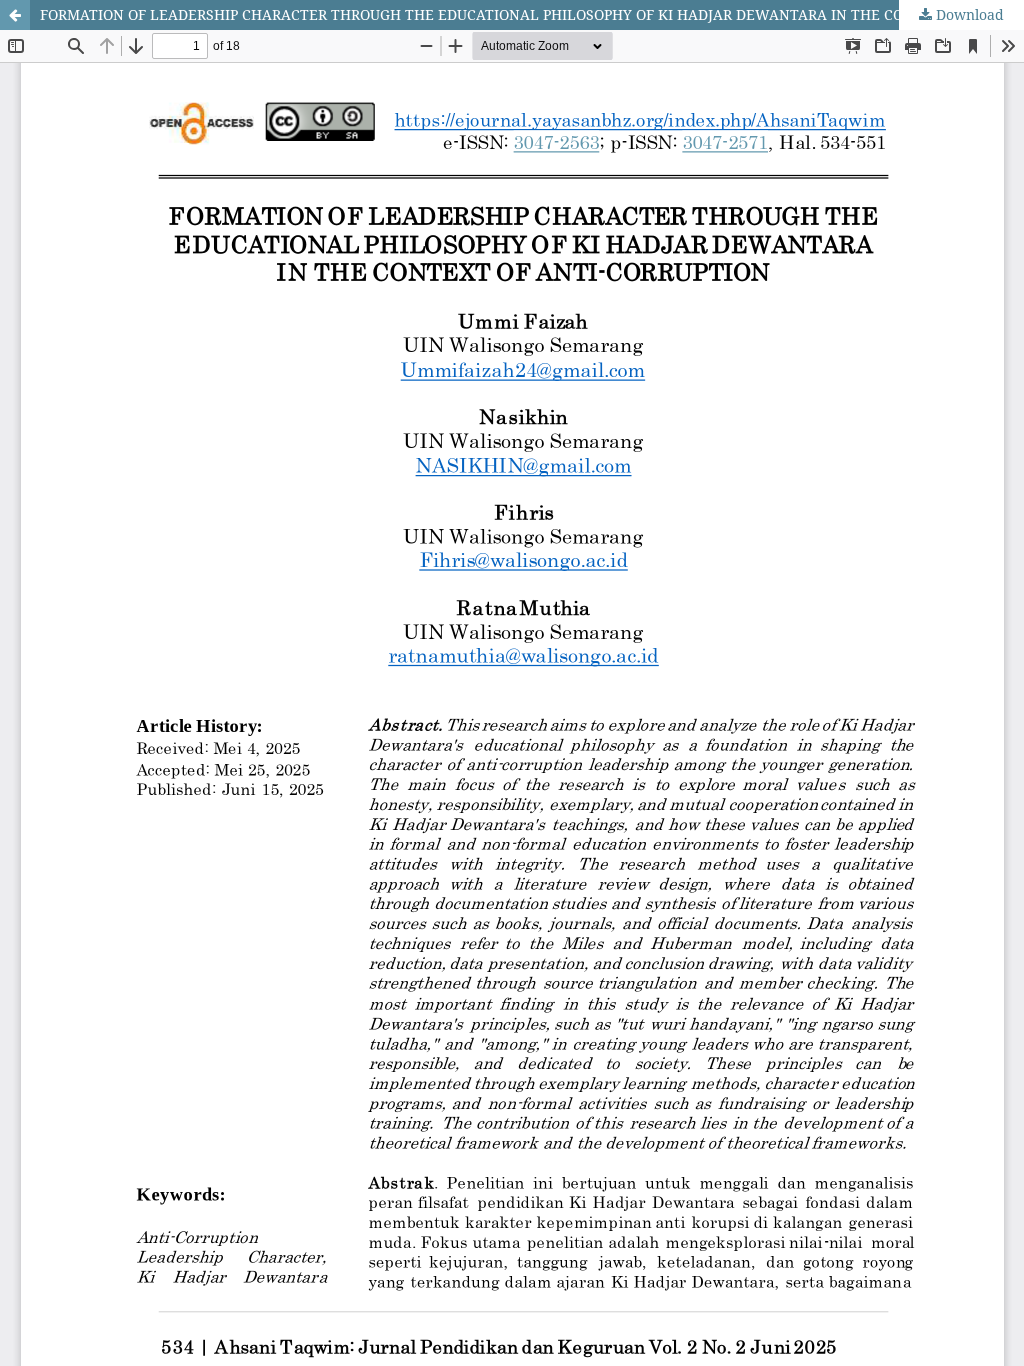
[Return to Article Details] (15, 15)
